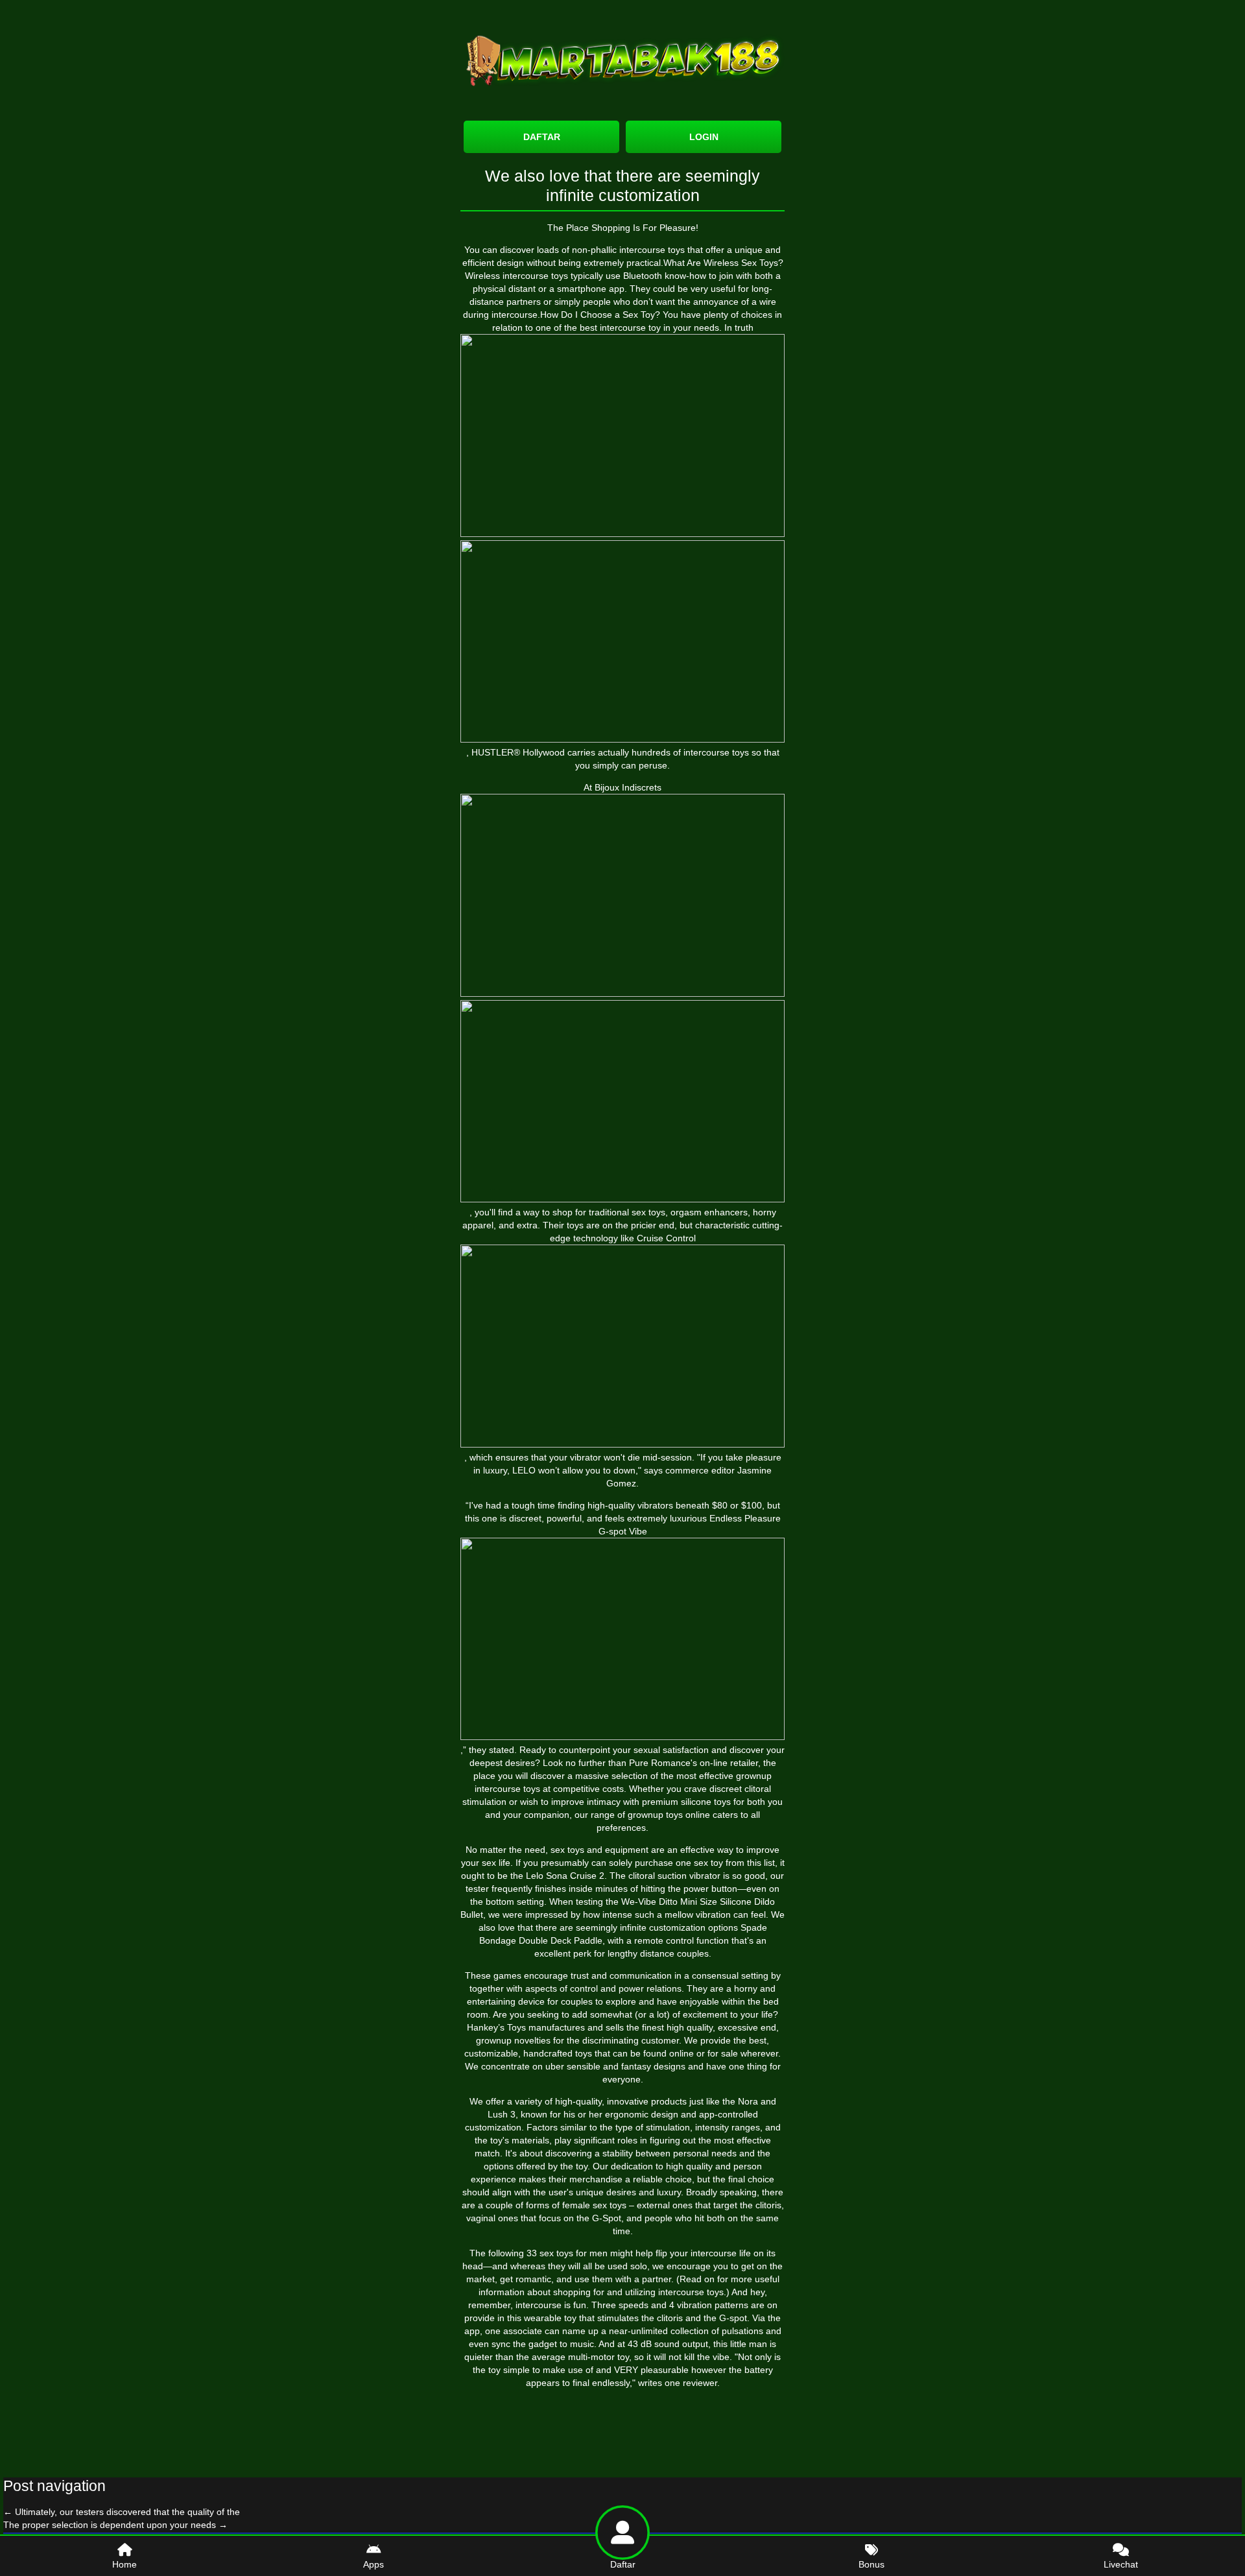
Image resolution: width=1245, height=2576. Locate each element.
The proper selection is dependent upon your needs (115, 2525)
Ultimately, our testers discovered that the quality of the (122, 2512)
